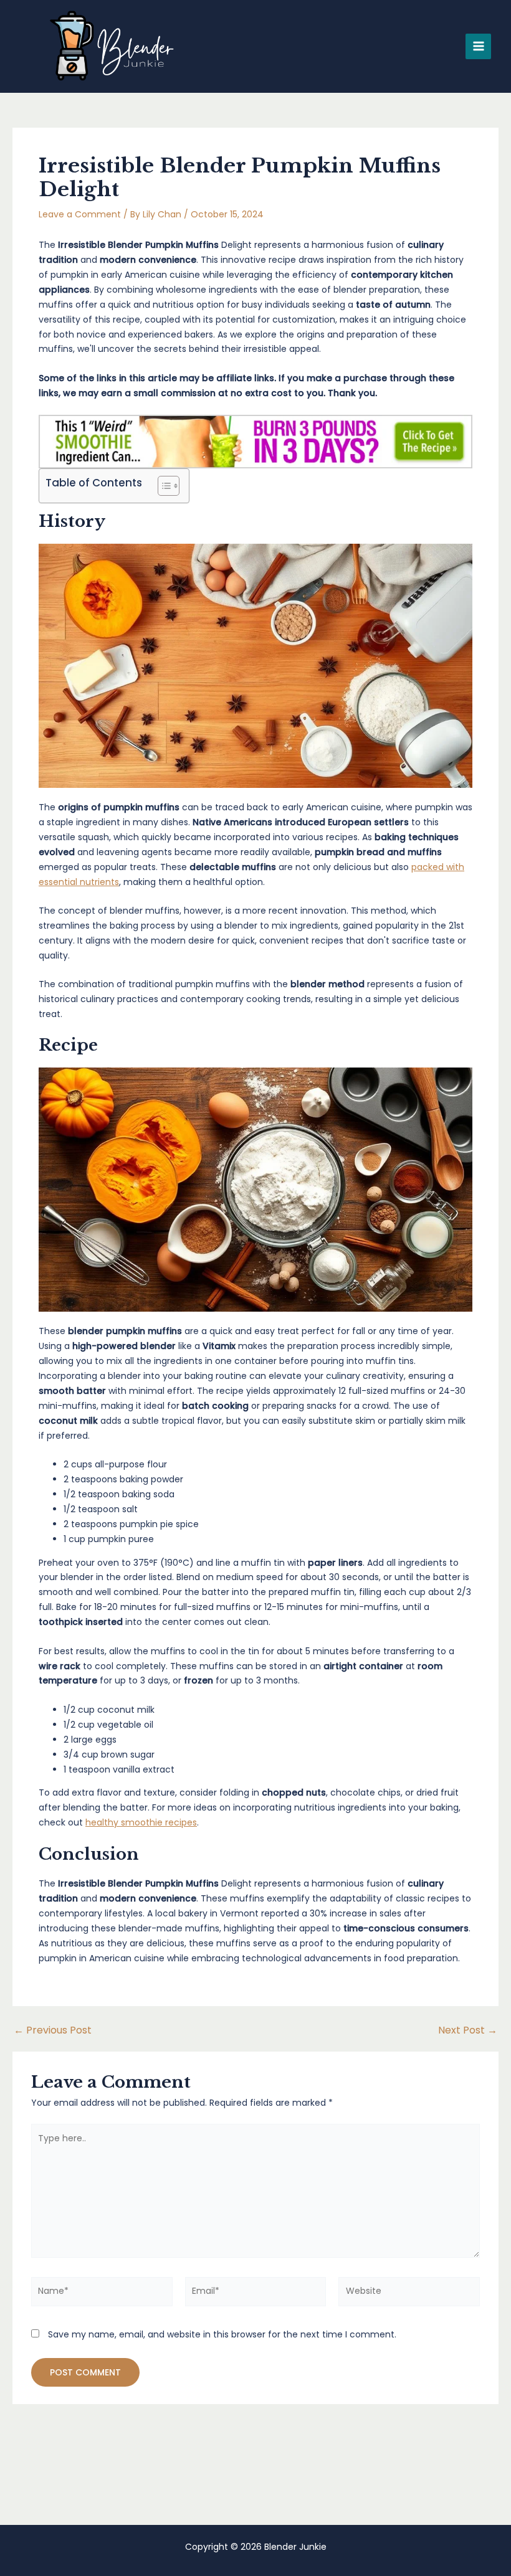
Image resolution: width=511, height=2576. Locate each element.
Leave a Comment (80, 214)
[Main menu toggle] (478, 46)
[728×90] (255, 441)
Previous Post (53, 2030)
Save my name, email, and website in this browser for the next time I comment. (222, 2334)
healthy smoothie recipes (141, 1822)
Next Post (468, 2030)
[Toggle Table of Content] (162, 486)
